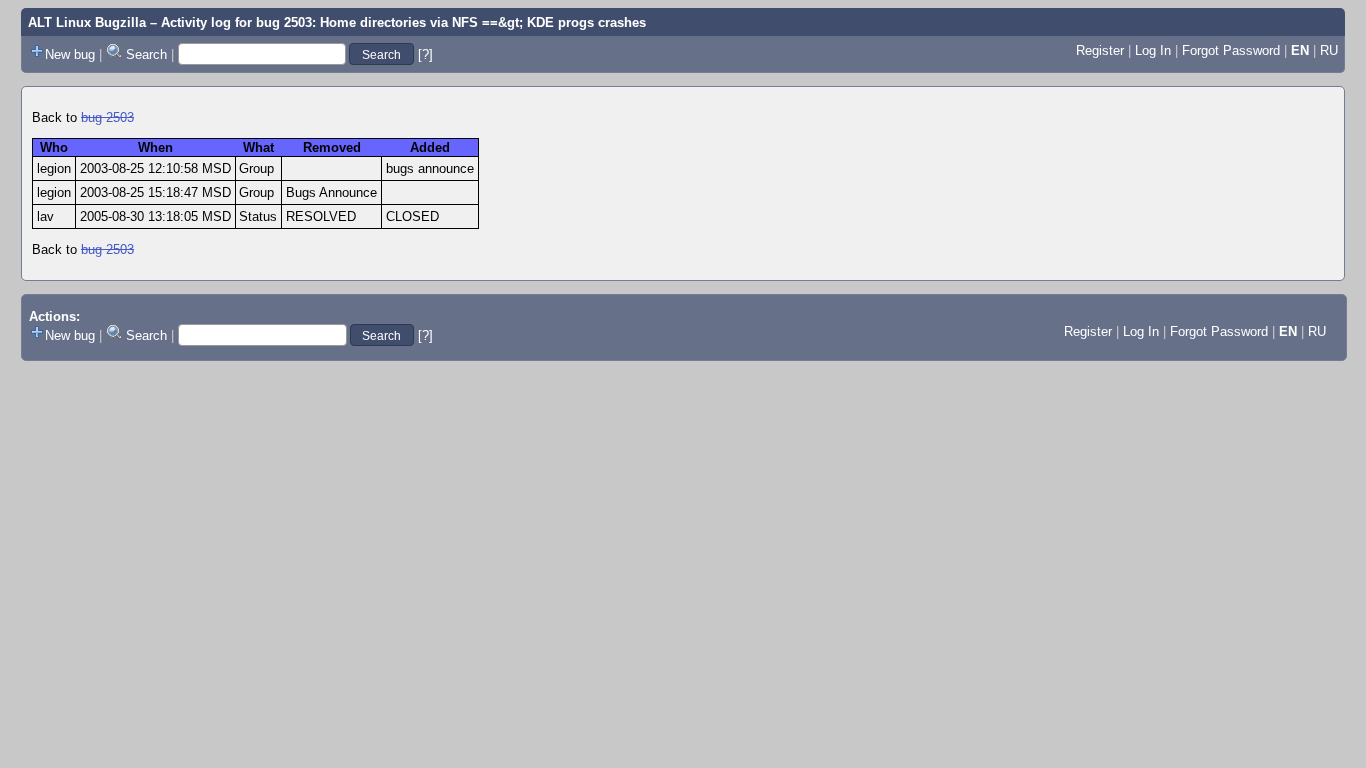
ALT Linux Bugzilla (87, 22)
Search (146, 54)
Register (1100, 50)
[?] (425, 54)
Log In (1153, 50)
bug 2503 (107, 117)
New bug (70, 54)
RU (1329, 50)
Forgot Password (1231, 50)
